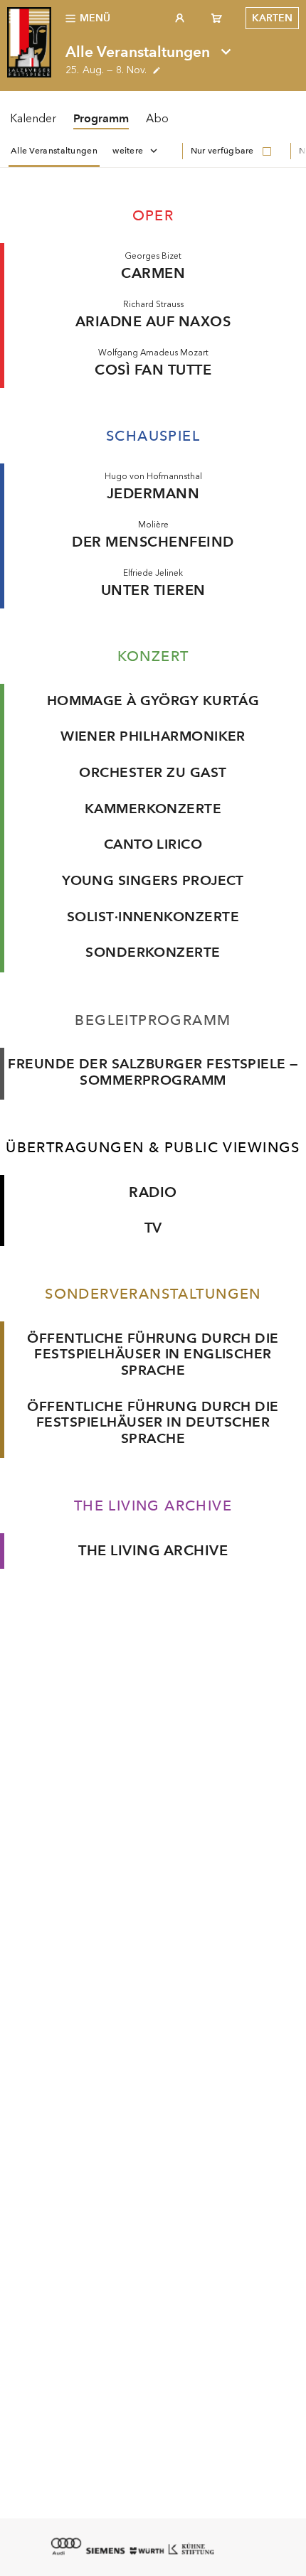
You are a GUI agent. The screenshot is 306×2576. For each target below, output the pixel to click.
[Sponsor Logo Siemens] (105, 2551)
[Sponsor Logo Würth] (147, 2551)
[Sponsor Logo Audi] (65, 2546)
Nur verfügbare (222, 151)
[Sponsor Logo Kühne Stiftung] (191, 2548)
